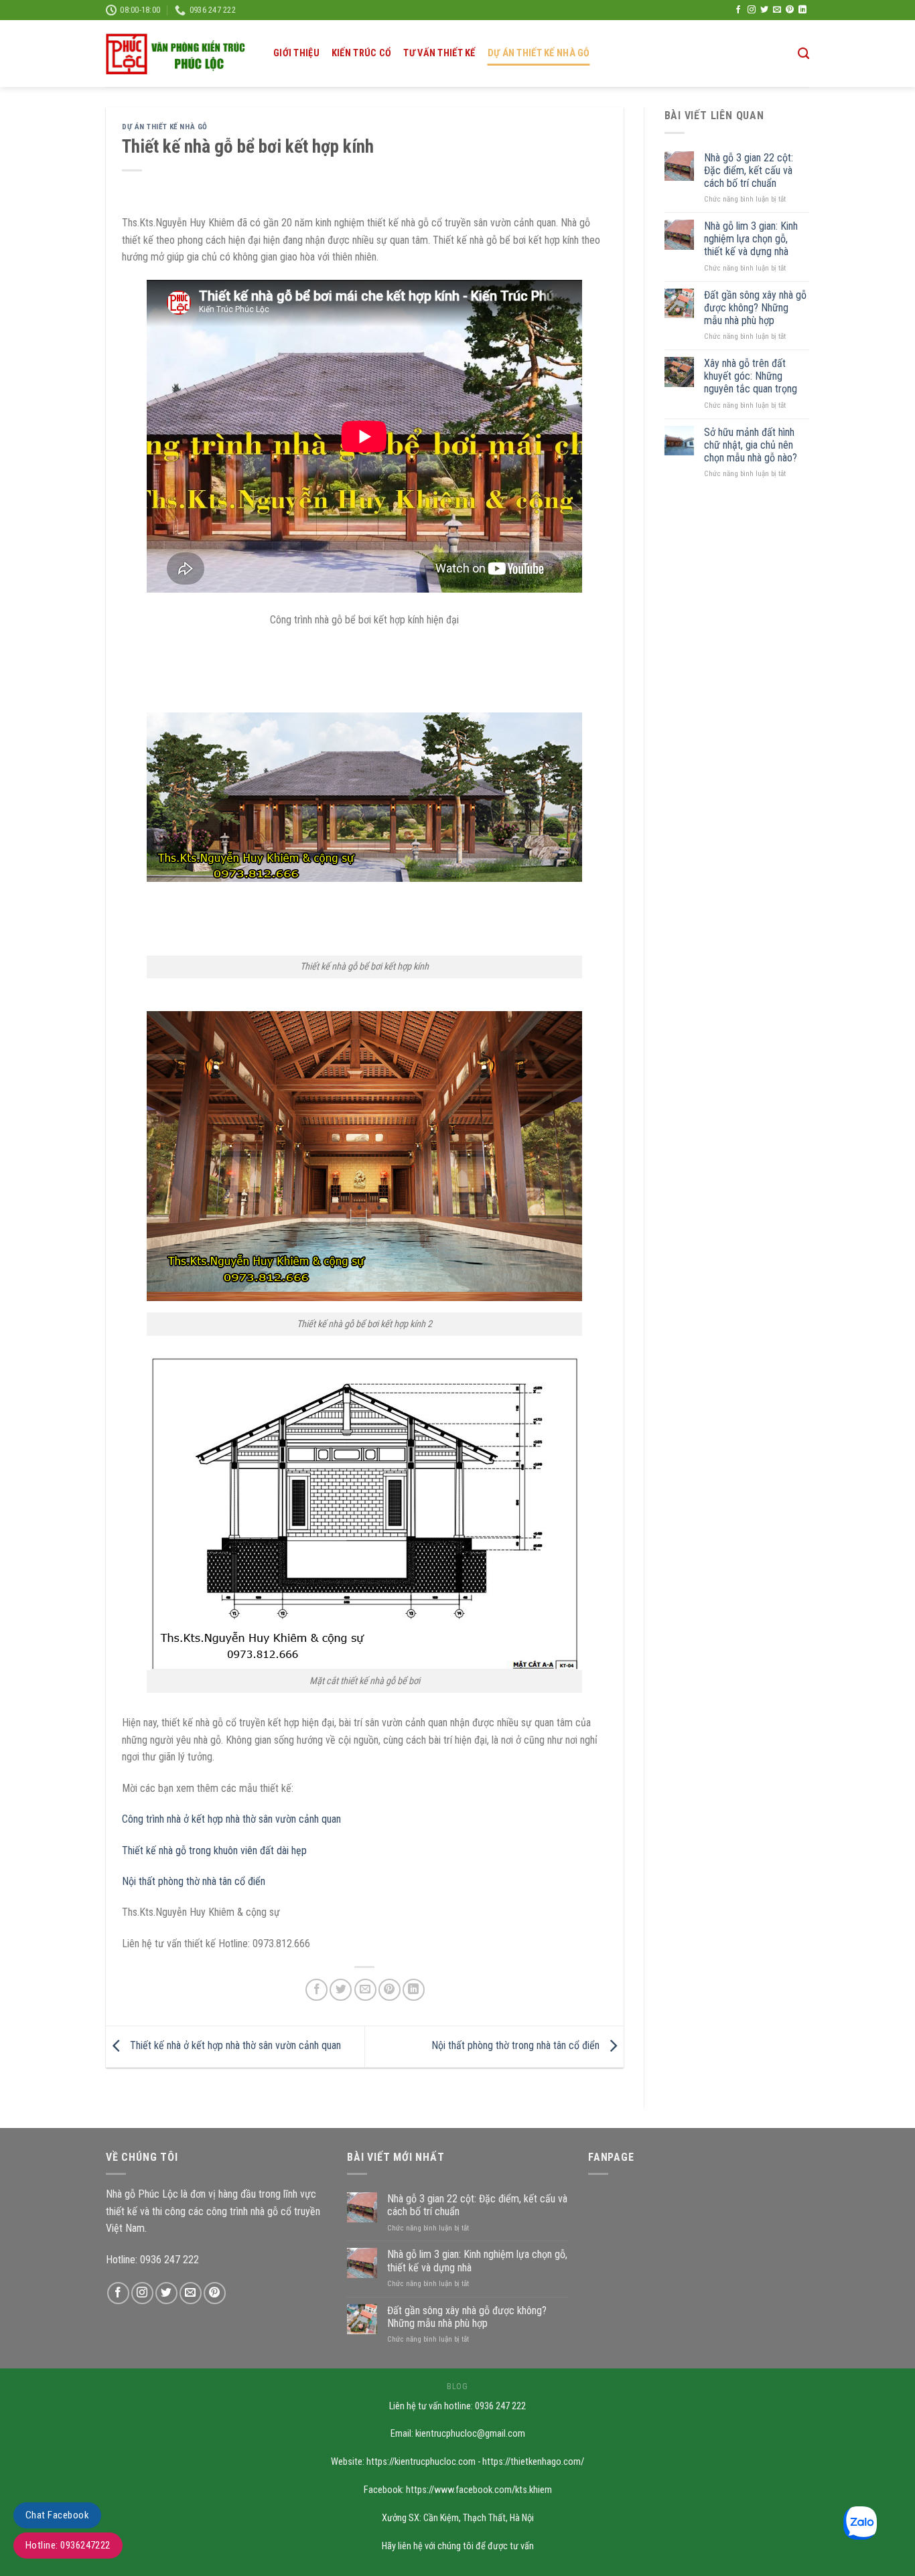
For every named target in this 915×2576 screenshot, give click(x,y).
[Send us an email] (777, 10)
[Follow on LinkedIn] (802, 10)
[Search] (803, 54)
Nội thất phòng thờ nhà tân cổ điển (194, 1881)
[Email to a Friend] (365, 1990)
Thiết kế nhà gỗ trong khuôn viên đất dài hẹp (214, 1850)
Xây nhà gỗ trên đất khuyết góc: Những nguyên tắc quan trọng (751, 376)
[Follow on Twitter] (764, 10)
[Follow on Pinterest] (790, 10)
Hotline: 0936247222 (68, 2545)
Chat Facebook (57, 2515)
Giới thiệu (296, 53)
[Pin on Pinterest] (390, 1990)
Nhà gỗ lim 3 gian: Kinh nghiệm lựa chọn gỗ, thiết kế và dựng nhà (751, 239)
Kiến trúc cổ (361, 53)
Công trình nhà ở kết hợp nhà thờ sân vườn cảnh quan (231, 1819)
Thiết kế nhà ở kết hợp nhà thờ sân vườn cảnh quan (234, 2046)
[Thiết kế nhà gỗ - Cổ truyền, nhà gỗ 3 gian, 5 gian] (180, 54)
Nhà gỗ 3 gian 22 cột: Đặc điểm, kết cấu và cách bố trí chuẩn (749, 170)
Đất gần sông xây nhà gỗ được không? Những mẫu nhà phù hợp (755, 308)
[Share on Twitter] (341, 1990)
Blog (457, 2386)
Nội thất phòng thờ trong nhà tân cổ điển (517, 2046)
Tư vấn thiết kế (439, 53)
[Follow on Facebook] (738, 10)
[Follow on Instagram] (752, 10)
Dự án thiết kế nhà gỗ (539, 53)
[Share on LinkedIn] (414, 1990)
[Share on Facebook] (316, 1990)
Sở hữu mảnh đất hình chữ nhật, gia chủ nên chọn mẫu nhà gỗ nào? (751, 445)
